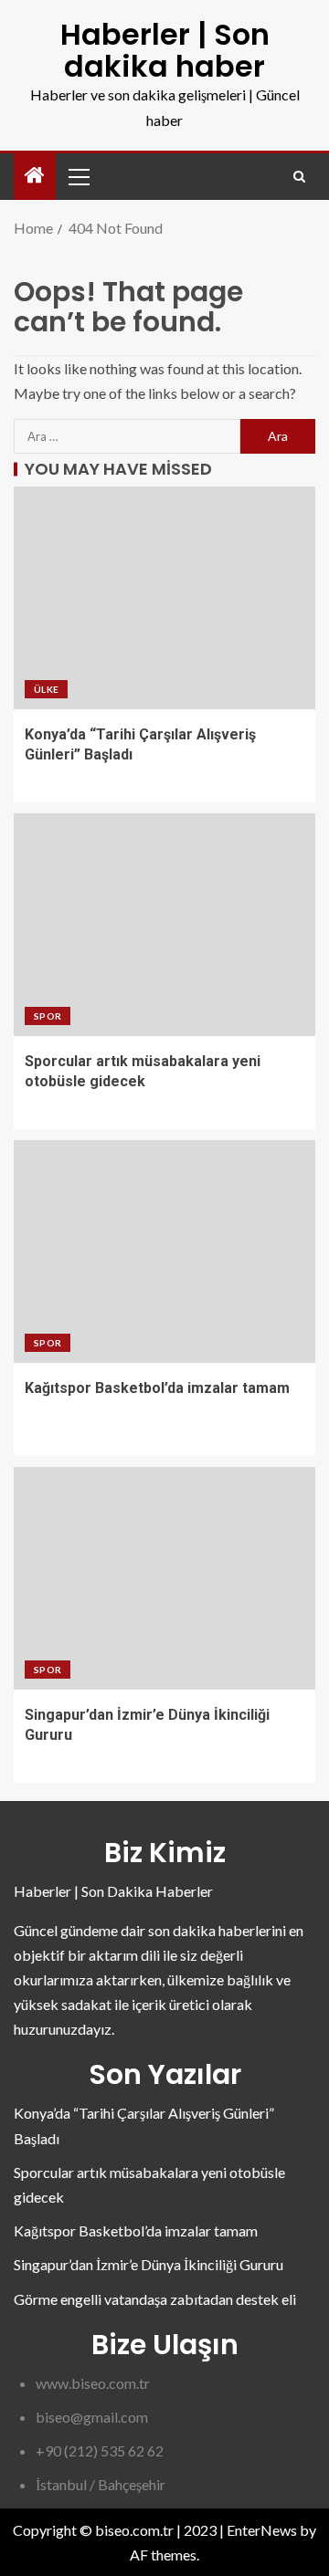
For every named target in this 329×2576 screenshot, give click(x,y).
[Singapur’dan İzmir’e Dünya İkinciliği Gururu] (164, 1578)
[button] (78, 176)
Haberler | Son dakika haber (165, 50)
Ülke (46, 689)
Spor (48, 1016)
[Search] (299, 177)
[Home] (35, 176)
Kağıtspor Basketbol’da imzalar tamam (157, 1388)
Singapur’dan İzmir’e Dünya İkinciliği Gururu (149, 2264)
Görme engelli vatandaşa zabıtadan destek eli (155, 2299)
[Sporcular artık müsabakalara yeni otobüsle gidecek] (164, 925)
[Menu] (78, 176)
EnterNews (262, 2530)
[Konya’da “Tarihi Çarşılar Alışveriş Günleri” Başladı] (164, 598)
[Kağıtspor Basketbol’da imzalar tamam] (164, 1251)
